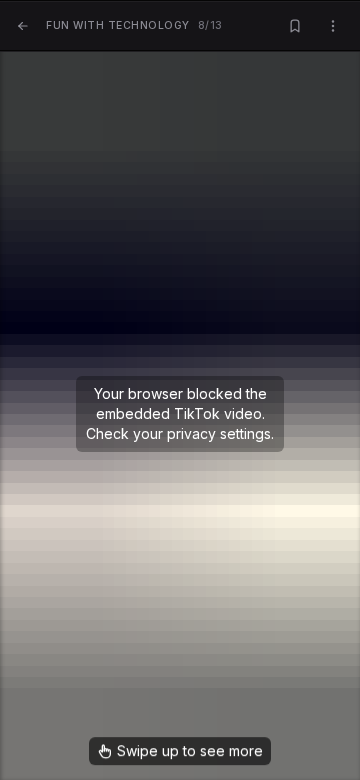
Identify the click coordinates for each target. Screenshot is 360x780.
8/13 (134, 25)
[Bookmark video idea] (295, 26)
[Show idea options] (333, 26)
